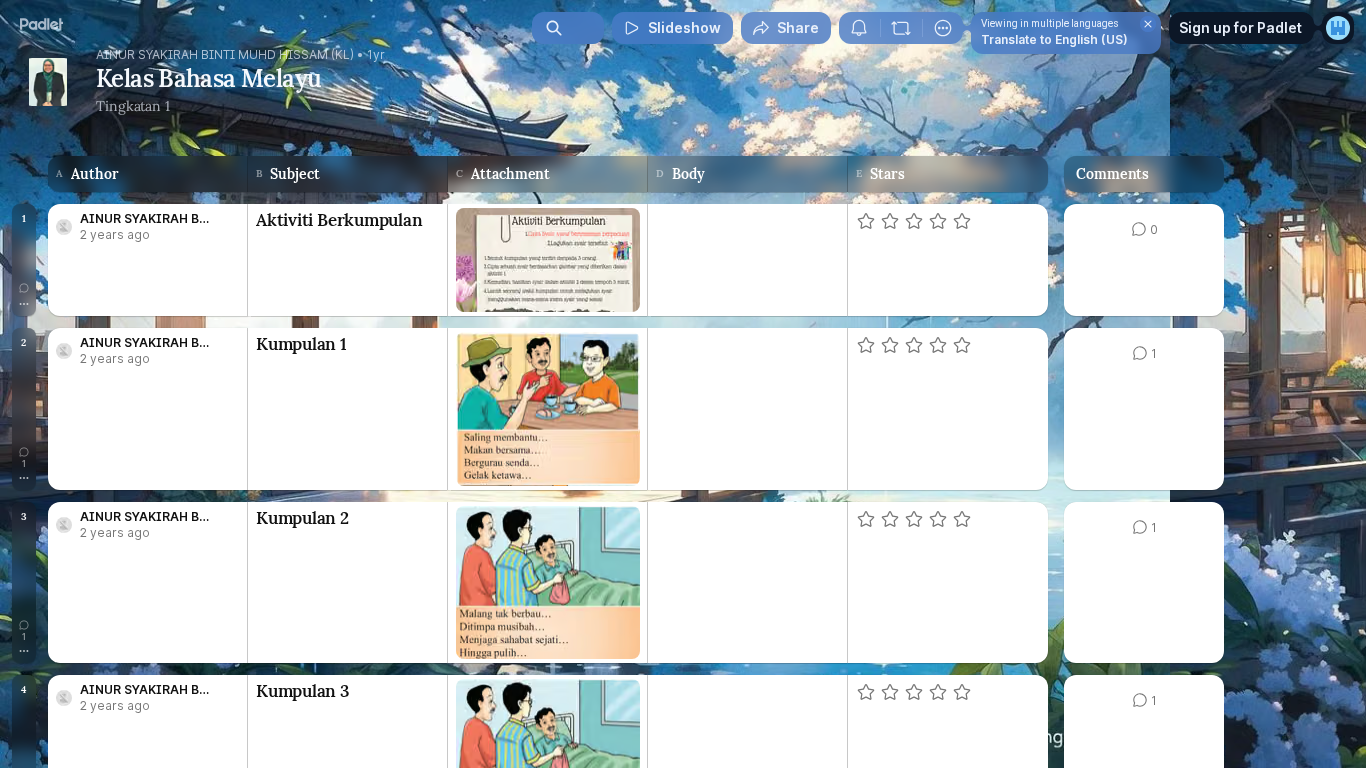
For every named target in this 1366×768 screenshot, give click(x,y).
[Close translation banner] (1148, 24)
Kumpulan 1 (301, 344)
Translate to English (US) (1054, 39)
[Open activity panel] (859, 28)
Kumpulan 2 (302, 518)
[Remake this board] (901, 28)
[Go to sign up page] (1338, 28)
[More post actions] (24, 304)
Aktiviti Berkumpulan (339, 220)
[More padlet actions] (943, 28)
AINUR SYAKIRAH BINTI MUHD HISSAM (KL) (225, 55)
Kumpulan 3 (303, 691)
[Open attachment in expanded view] (547, 260)
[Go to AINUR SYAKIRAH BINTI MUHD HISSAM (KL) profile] (64, 227)
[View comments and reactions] (24, 288)
